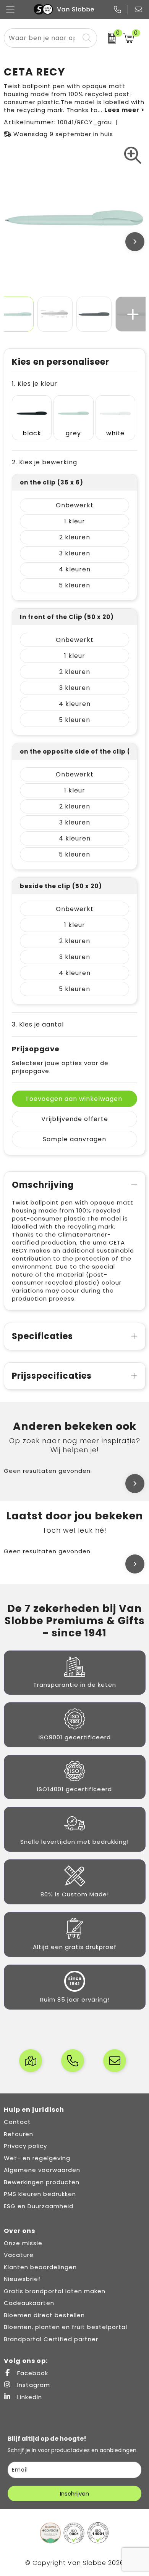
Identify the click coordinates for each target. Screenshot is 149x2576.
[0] (108, 38)
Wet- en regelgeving (37, 2158)
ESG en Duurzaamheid (39, 2206)
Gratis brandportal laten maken (55, 2291)
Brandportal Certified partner (51, 2339)
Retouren (19, 2134)
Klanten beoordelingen (40, 2267)
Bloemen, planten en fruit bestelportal (66, 2327)
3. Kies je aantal (38, 1024)
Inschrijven (74, 2493)
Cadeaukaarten (29, 2303)
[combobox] (42, 38)
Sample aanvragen (74, 1139)
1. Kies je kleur (35, 384)
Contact (17, 2122)
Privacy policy (25, 2146)
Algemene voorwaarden (42, 2170)
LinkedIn (29, 2397)
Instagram (33, 2385)
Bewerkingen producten (42, 2182)
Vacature (19, 2255)
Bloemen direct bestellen (44, 2315)
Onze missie (23, 2243)
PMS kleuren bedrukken (40, 2194)
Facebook (32, 2373)
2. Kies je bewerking (45, 462)
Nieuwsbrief (22, 2279)
